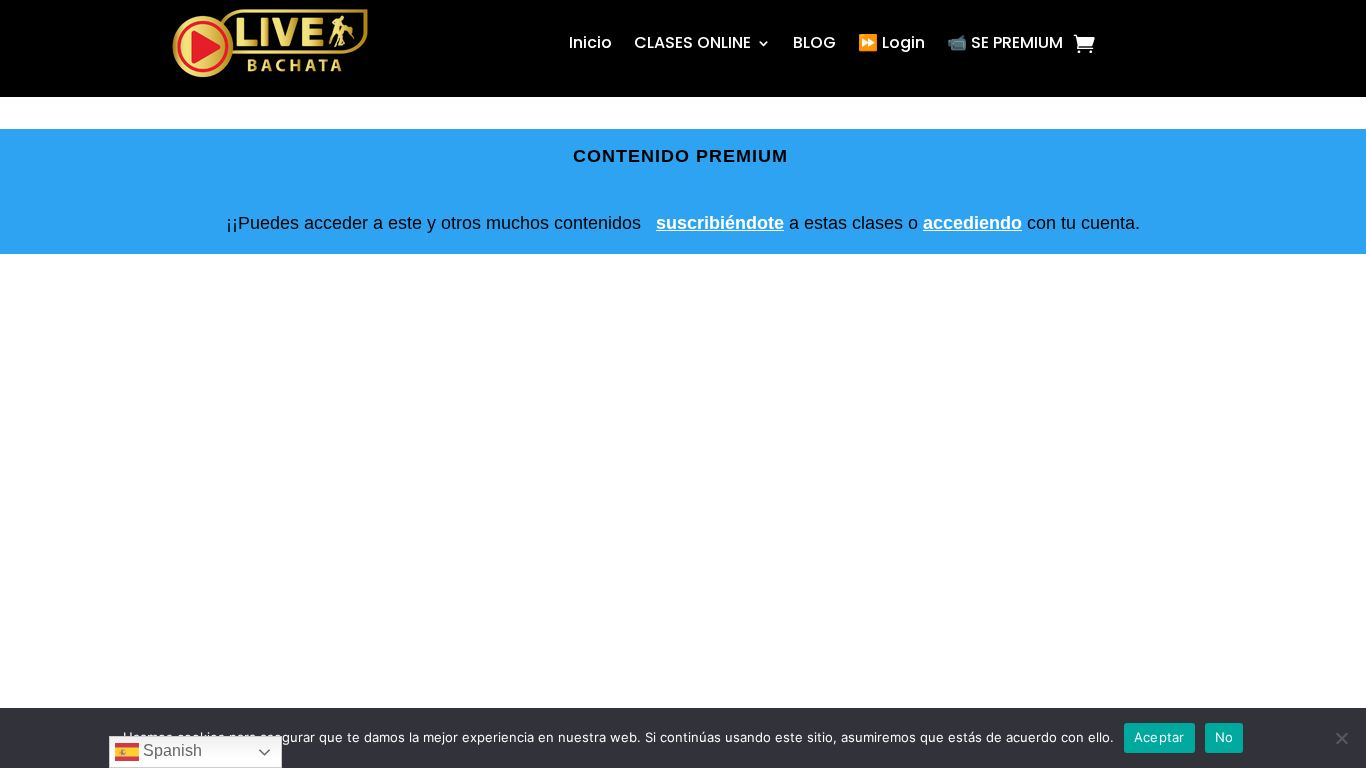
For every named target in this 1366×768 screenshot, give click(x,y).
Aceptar (1159, 737)
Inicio (590, 42)
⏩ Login (891, 42)
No (1224, 737)
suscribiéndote (720, 223)
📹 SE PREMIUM (1005, 42)
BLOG (814, 42)
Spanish (170, 750)
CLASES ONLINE (692, 42)
